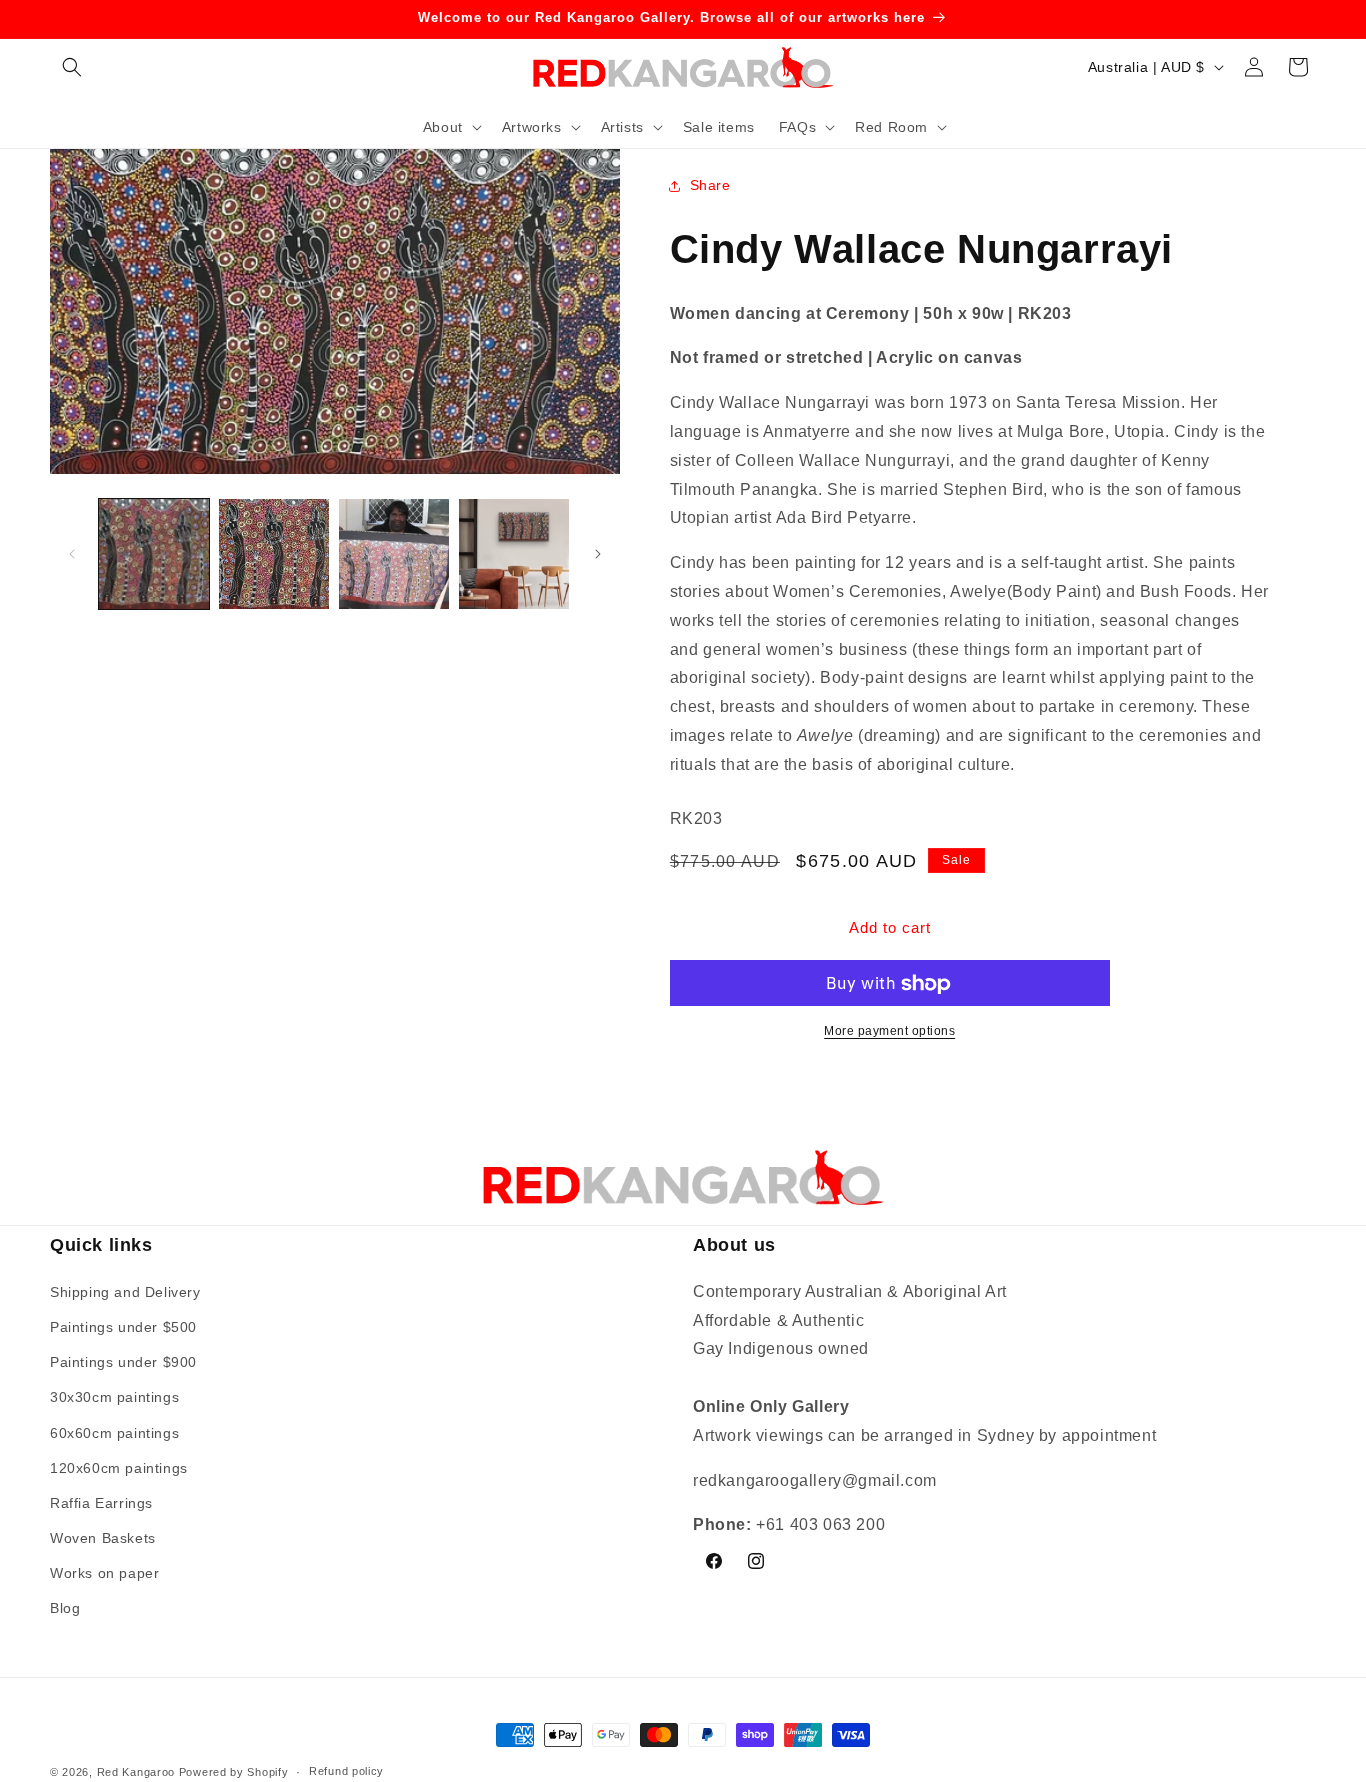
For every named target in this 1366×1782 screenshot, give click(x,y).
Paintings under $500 (123, 1327)
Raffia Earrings (101, 1503)
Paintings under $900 (123, 1362)
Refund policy (346, 1771)
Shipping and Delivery (125, 1292)
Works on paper (104, 1573)
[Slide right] (598, 554)
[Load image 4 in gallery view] (514, 554)
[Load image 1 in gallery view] (154, 554)
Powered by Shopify (234, 1772)
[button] (72, 67)
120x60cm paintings (119, 1468)
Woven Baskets (103, 1538)
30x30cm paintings (114, 1397)
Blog (65, 1608)
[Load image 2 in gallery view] (274, 554)
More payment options (889, 1032)
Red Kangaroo (136, 1772)
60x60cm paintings (114, 1432)
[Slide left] (72, 554)
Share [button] (710, 185)
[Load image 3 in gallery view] (394, 554)
